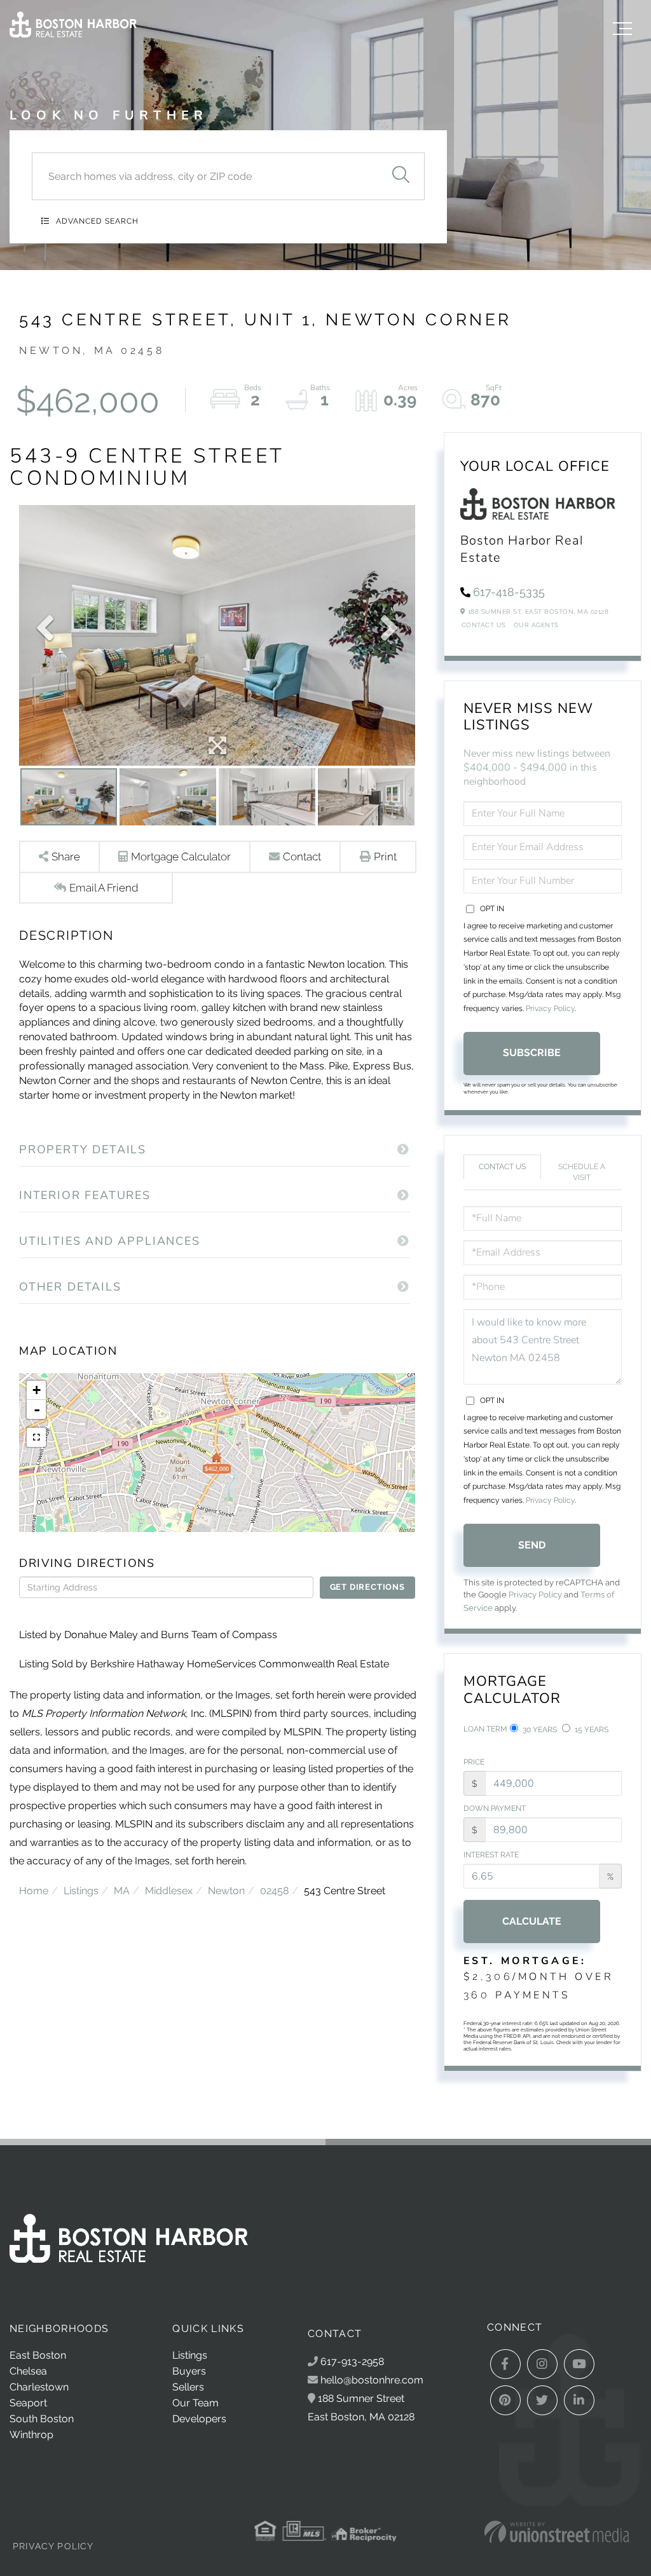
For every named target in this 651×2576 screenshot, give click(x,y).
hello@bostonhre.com (372, 2380)
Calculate (532, 1921)
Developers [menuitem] (199, 2419)
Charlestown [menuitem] (39, 2387)
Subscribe (532, 1053)
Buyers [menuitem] (189, 2371)
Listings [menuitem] (190, 2355)
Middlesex (169, 1891)
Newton (226, 1891)
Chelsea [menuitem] (28, 2371)
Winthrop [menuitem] (31, 2435)
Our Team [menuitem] (195, 2403)
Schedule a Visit (582, 1172)
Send (532, 1545)
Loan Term (485, 1729)
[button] (401, 176)
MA (122, 1891)
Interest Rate (491, 1855)
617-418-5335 (509, 592)
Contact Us (484, 625)
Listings (81, 1891)
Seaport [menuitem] (28, 2403)
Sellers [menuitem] (188, 2387)
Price (474, 1762)
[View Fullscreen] (36, 1437)
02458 (274, 1891)
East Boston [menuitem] (38, 2355)
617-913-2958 (351, 2362)
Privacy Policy (550, 1008)
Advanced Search (97, 221)
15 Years (591, 1730)
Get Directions (367, 1587)
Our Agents (536, 625)
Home (34, 1891)
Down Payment (495, 1808)
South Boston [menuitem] (42, 2419)
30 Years (539, 1730)
